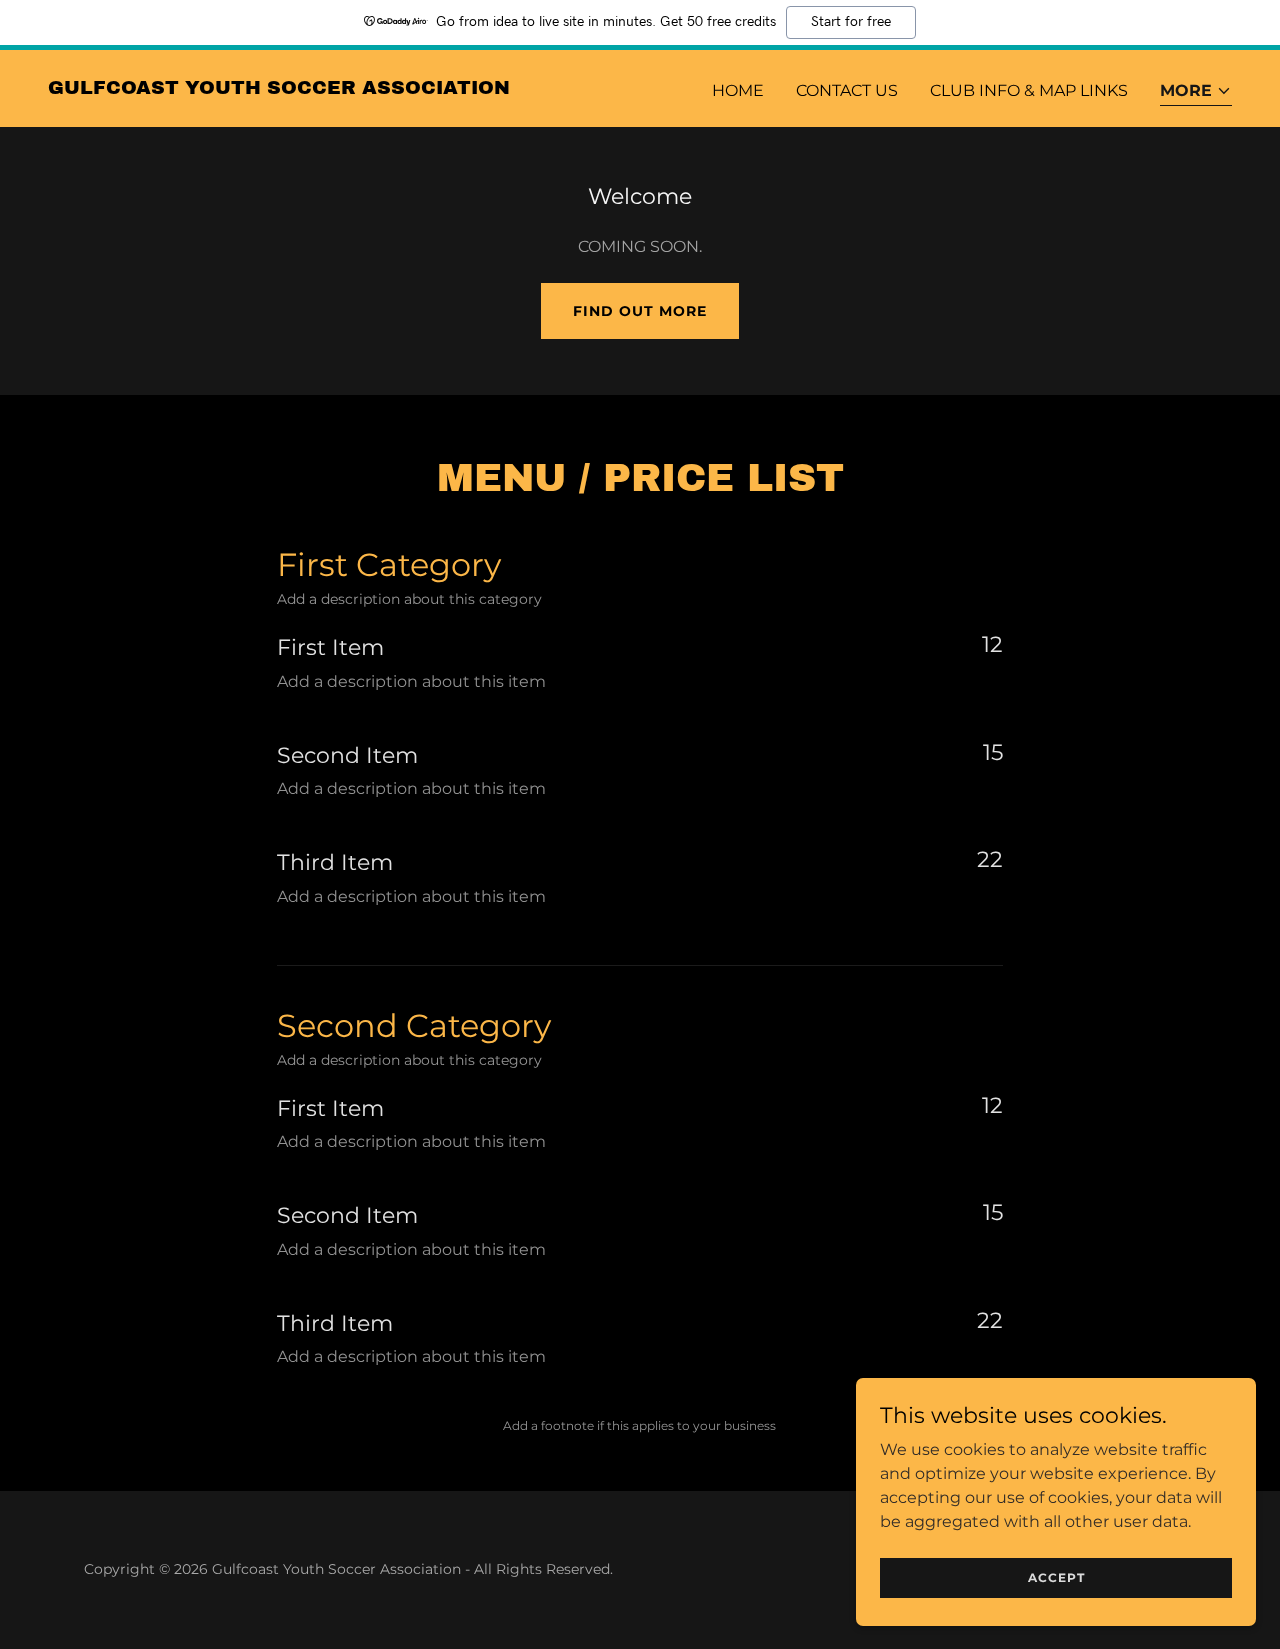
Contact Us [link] (847, 90)
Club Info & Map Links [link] (1029, 90)
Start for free (851, 22)
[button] (1196, 92)
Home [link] (738, 90)
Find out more (640, 311)
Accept (1056, 1577)
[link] (279, 88)
